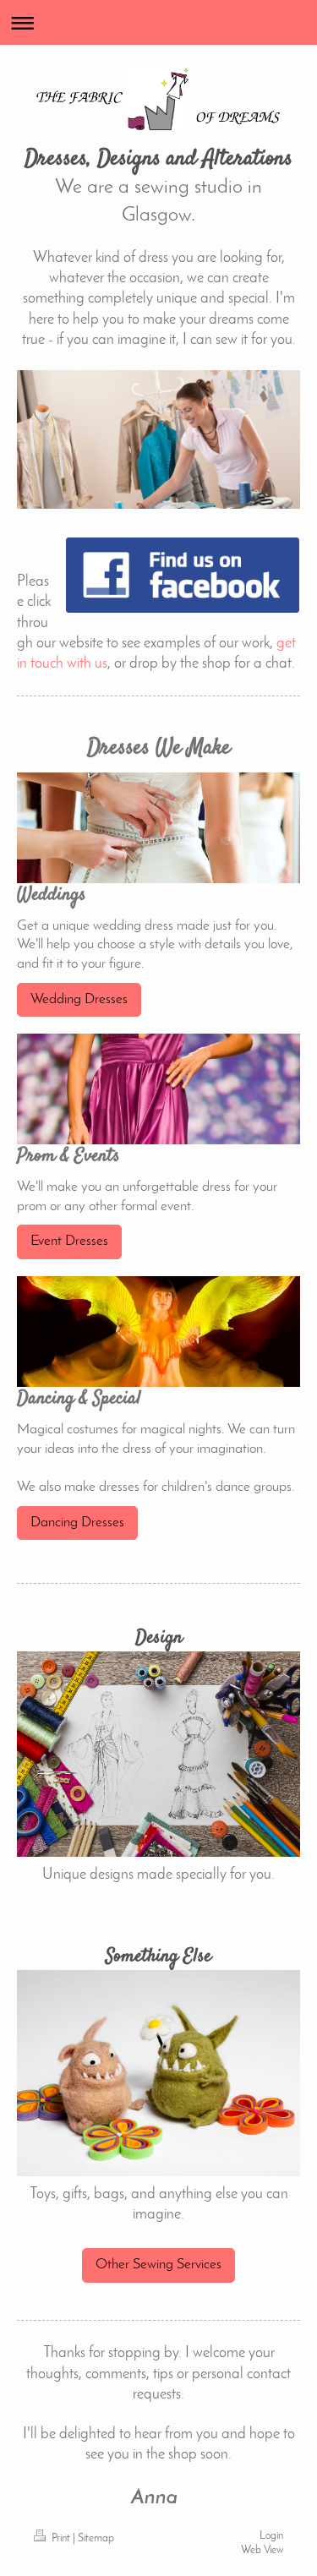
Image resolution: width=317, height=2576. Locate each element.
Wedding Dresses (79, 999)
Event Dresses (69, 1241)
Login (271, 2536)
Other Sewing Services (158, 2265)
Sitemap (96, 2539)
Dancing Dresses (77, 1523)
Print (61, 2539)
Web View (262, 2551)
